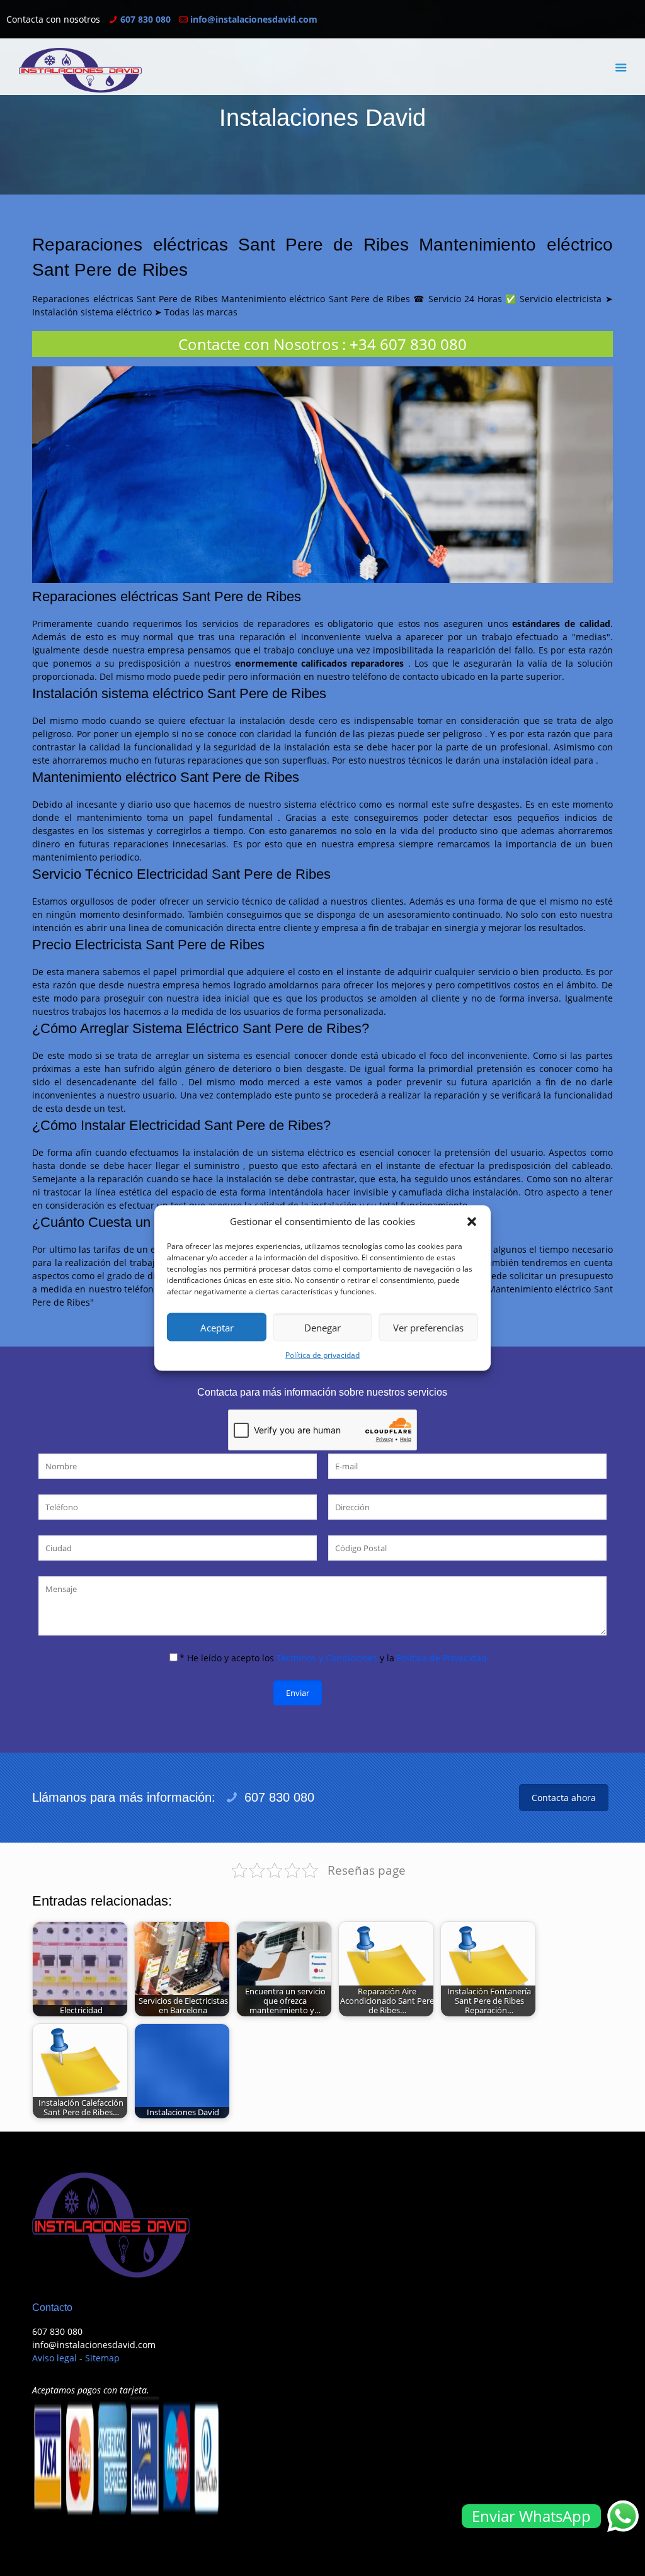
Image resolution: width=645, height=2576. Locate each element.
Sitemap (102, 2358)
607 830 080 (146, 19)
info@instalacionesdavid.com (254, 19)
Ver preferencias (428, 1327)
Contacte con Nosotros (258, 344)
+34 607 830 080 (408, 344)
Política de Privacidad (442, 1658)
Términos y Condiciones (327, 1658)
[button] (472, 1221)
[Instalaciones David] (80, 70)
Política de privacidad (322, 1355)
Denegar (322, 1327)
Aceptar (217, 1327)
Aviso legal (54, 2358)
